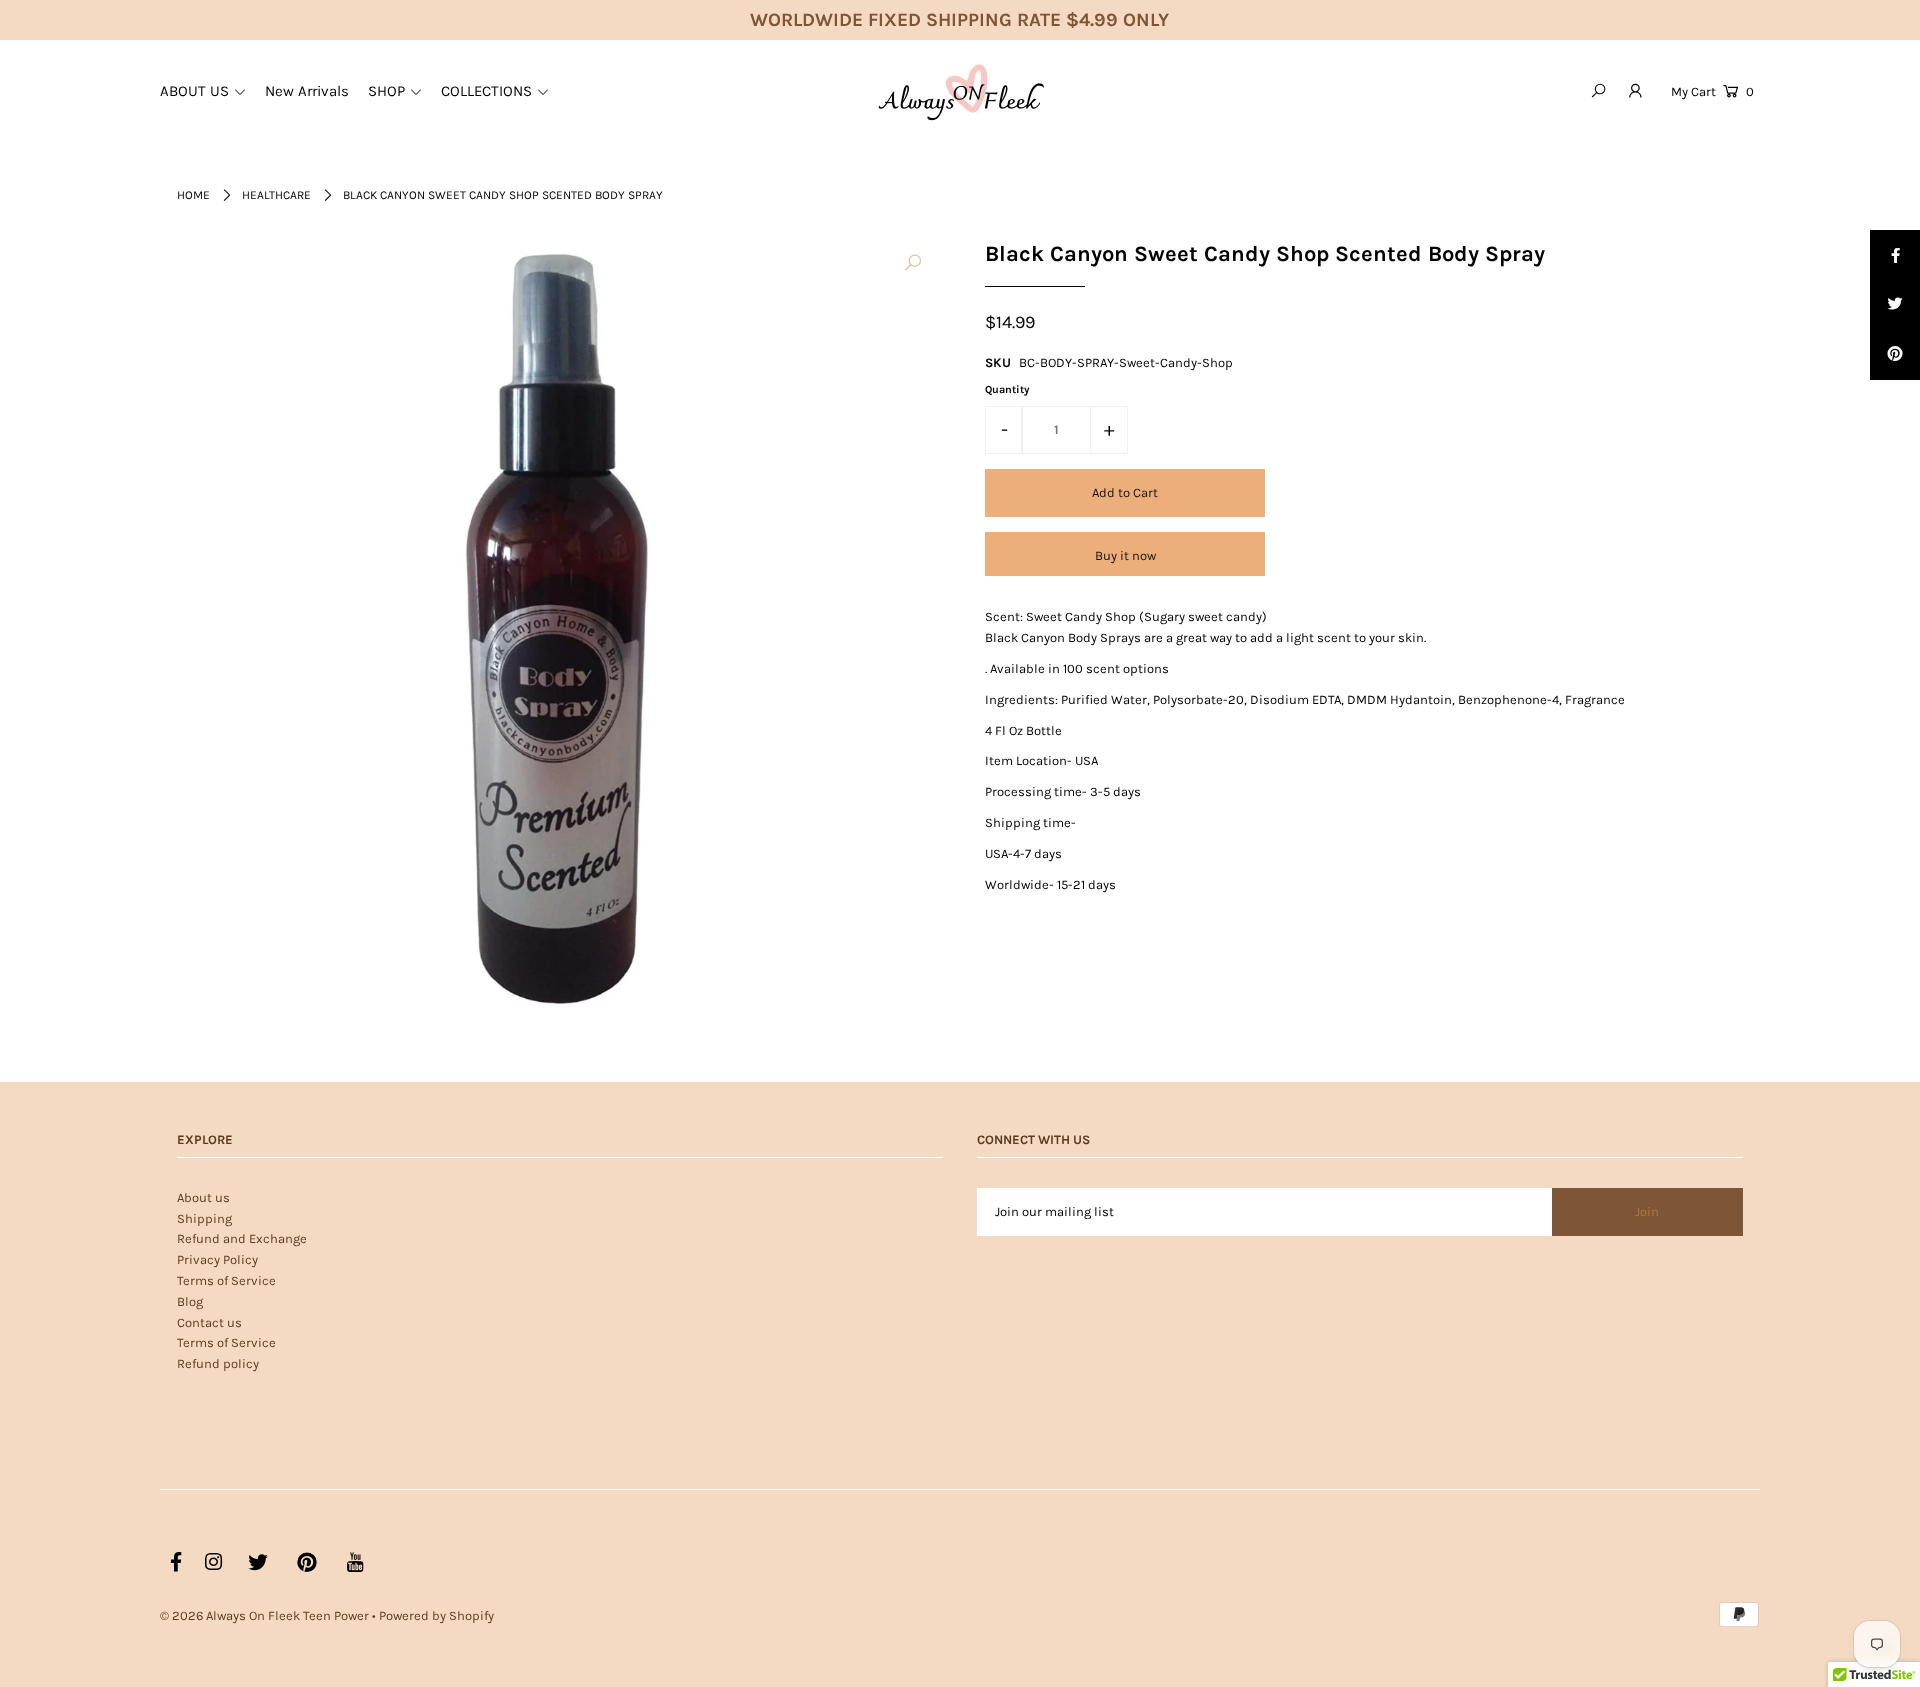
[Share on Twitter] (1895, 305)
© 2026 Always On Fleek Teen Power (264, 1615)
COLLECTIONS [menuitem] (486, 91)
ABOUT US (194, 91)
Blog (190, 1301)
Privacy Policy (217, 1259)
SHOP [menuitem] (386, 91)
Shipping (204, 1218)
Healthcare (276, 195)
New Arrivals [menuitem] (307, 91)
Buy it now (1125, 555)
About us (203, 1197)
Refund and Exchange (242, 1238)
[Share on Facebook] (1895, 255)
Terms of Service (226, 1280)
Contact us (209, 1322)
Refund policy (218, 1363)
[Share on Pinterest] (1895, 355)
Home (193, 195)
